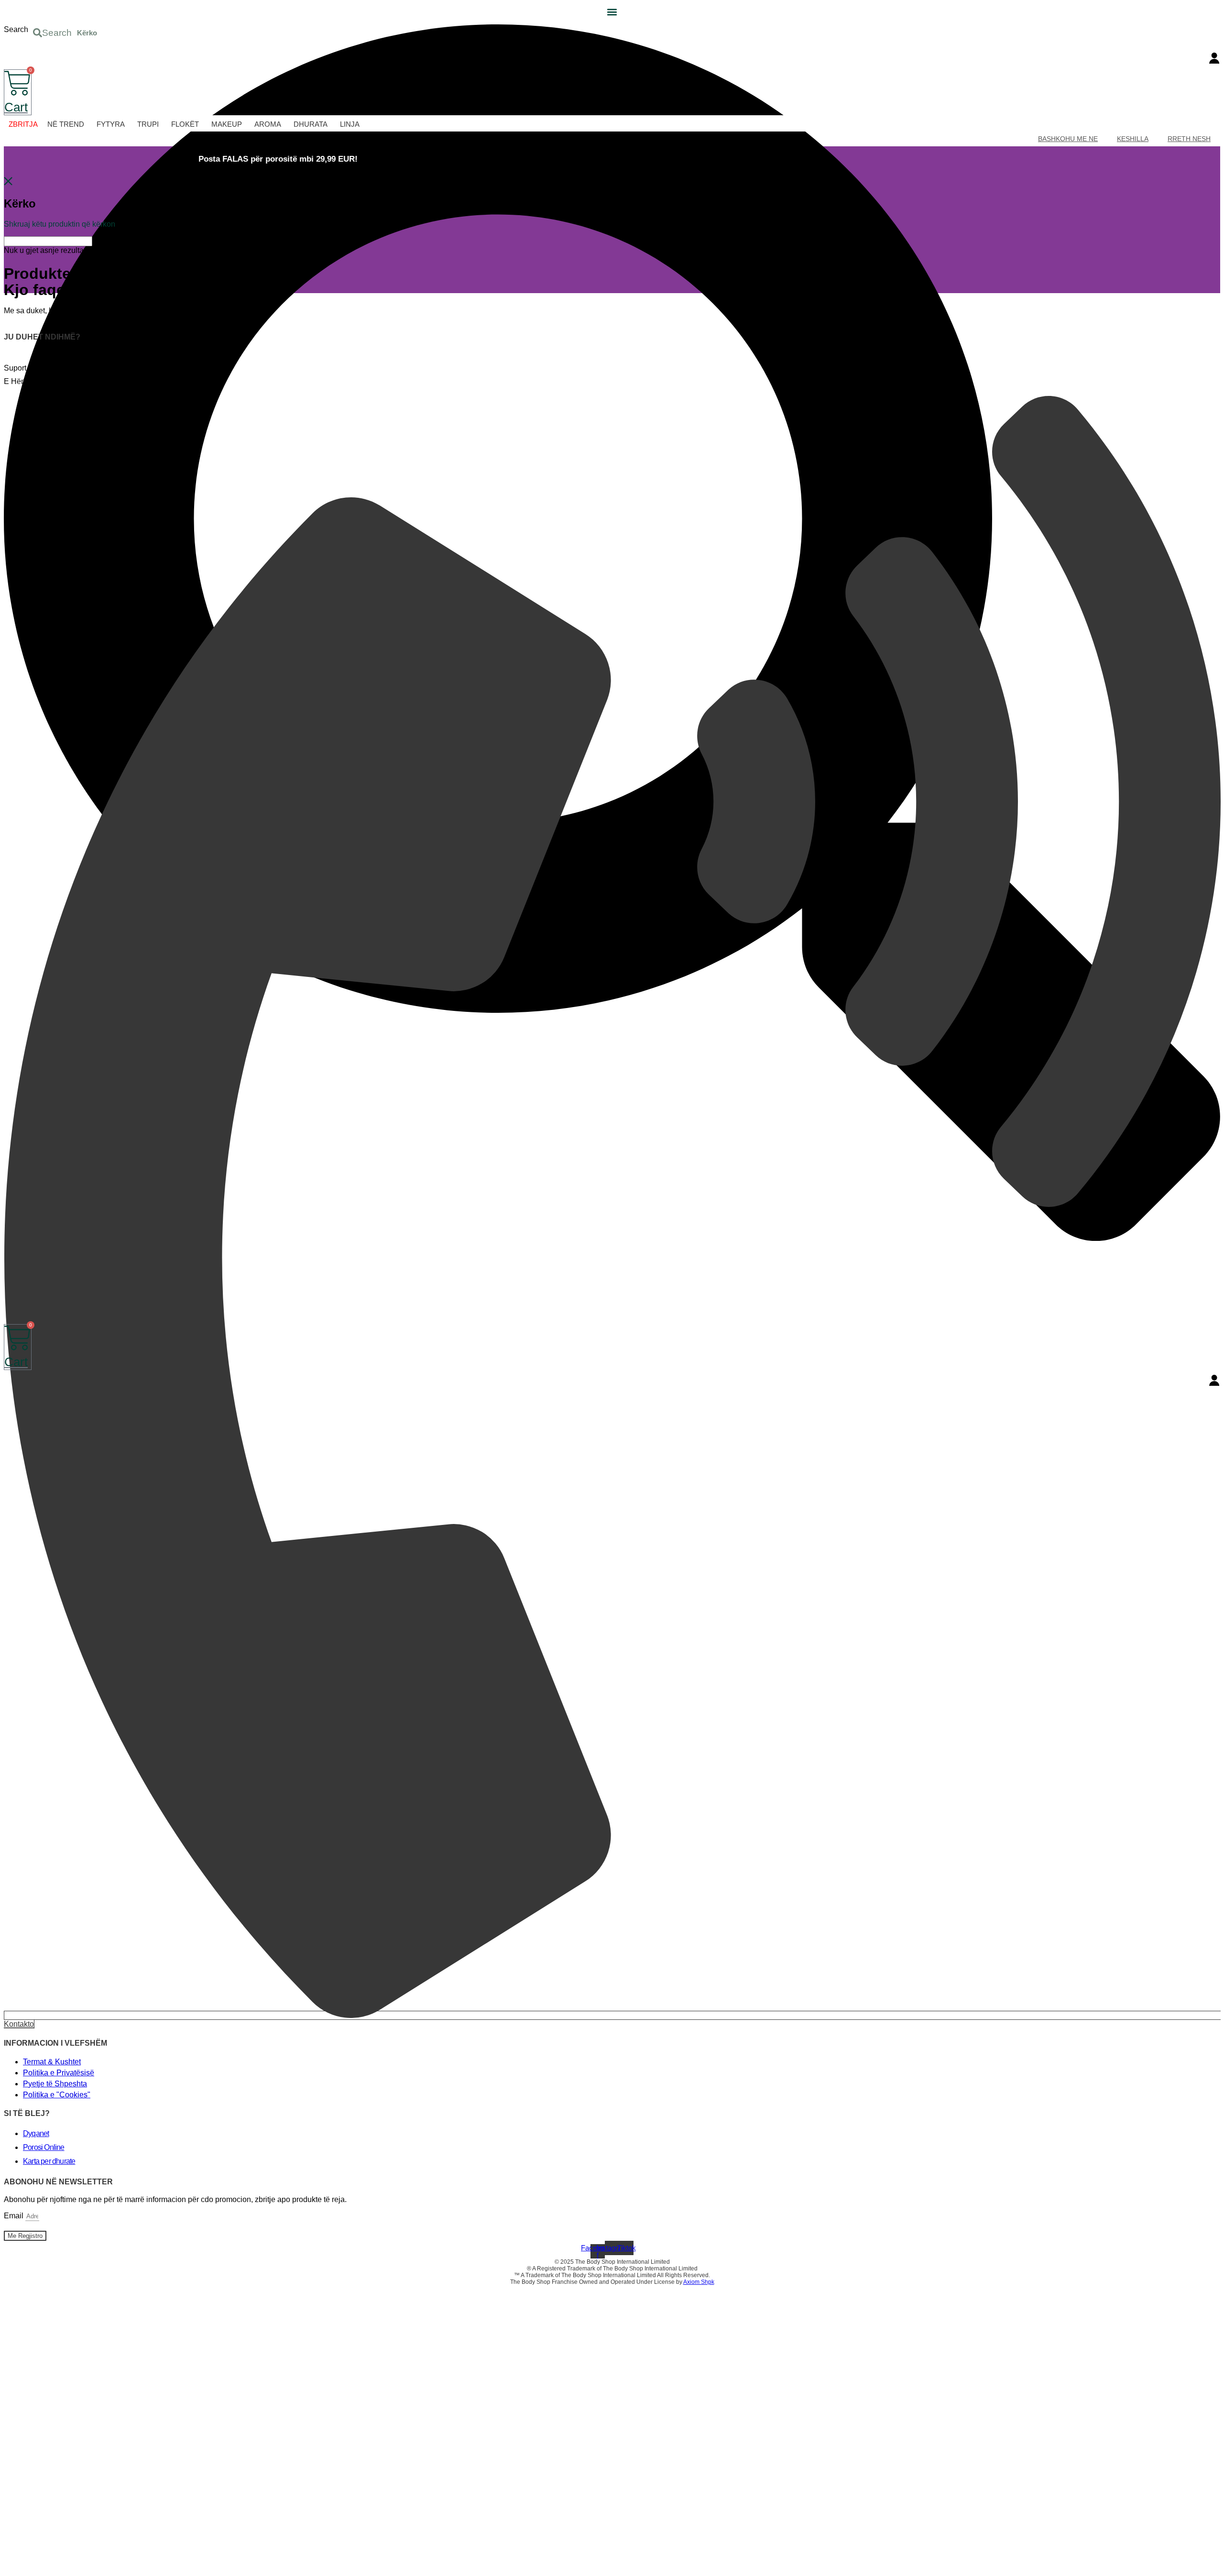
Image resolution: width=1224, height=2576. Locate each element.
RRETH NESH (1189, 139)
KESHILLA (1133, 139)
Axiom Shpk (699, 2282)
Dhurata (311, 124)
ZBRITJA (23, 124)
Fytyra (111, 124)
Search (16, 29)
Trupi (148, 124)
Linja (350, 124)
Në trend (66, 124)
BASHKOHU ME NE (1068, 139)
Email (15, 2216)
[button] (612, 12)
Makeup (227, 124)
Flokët (185, 124)
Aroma (268, 124)
